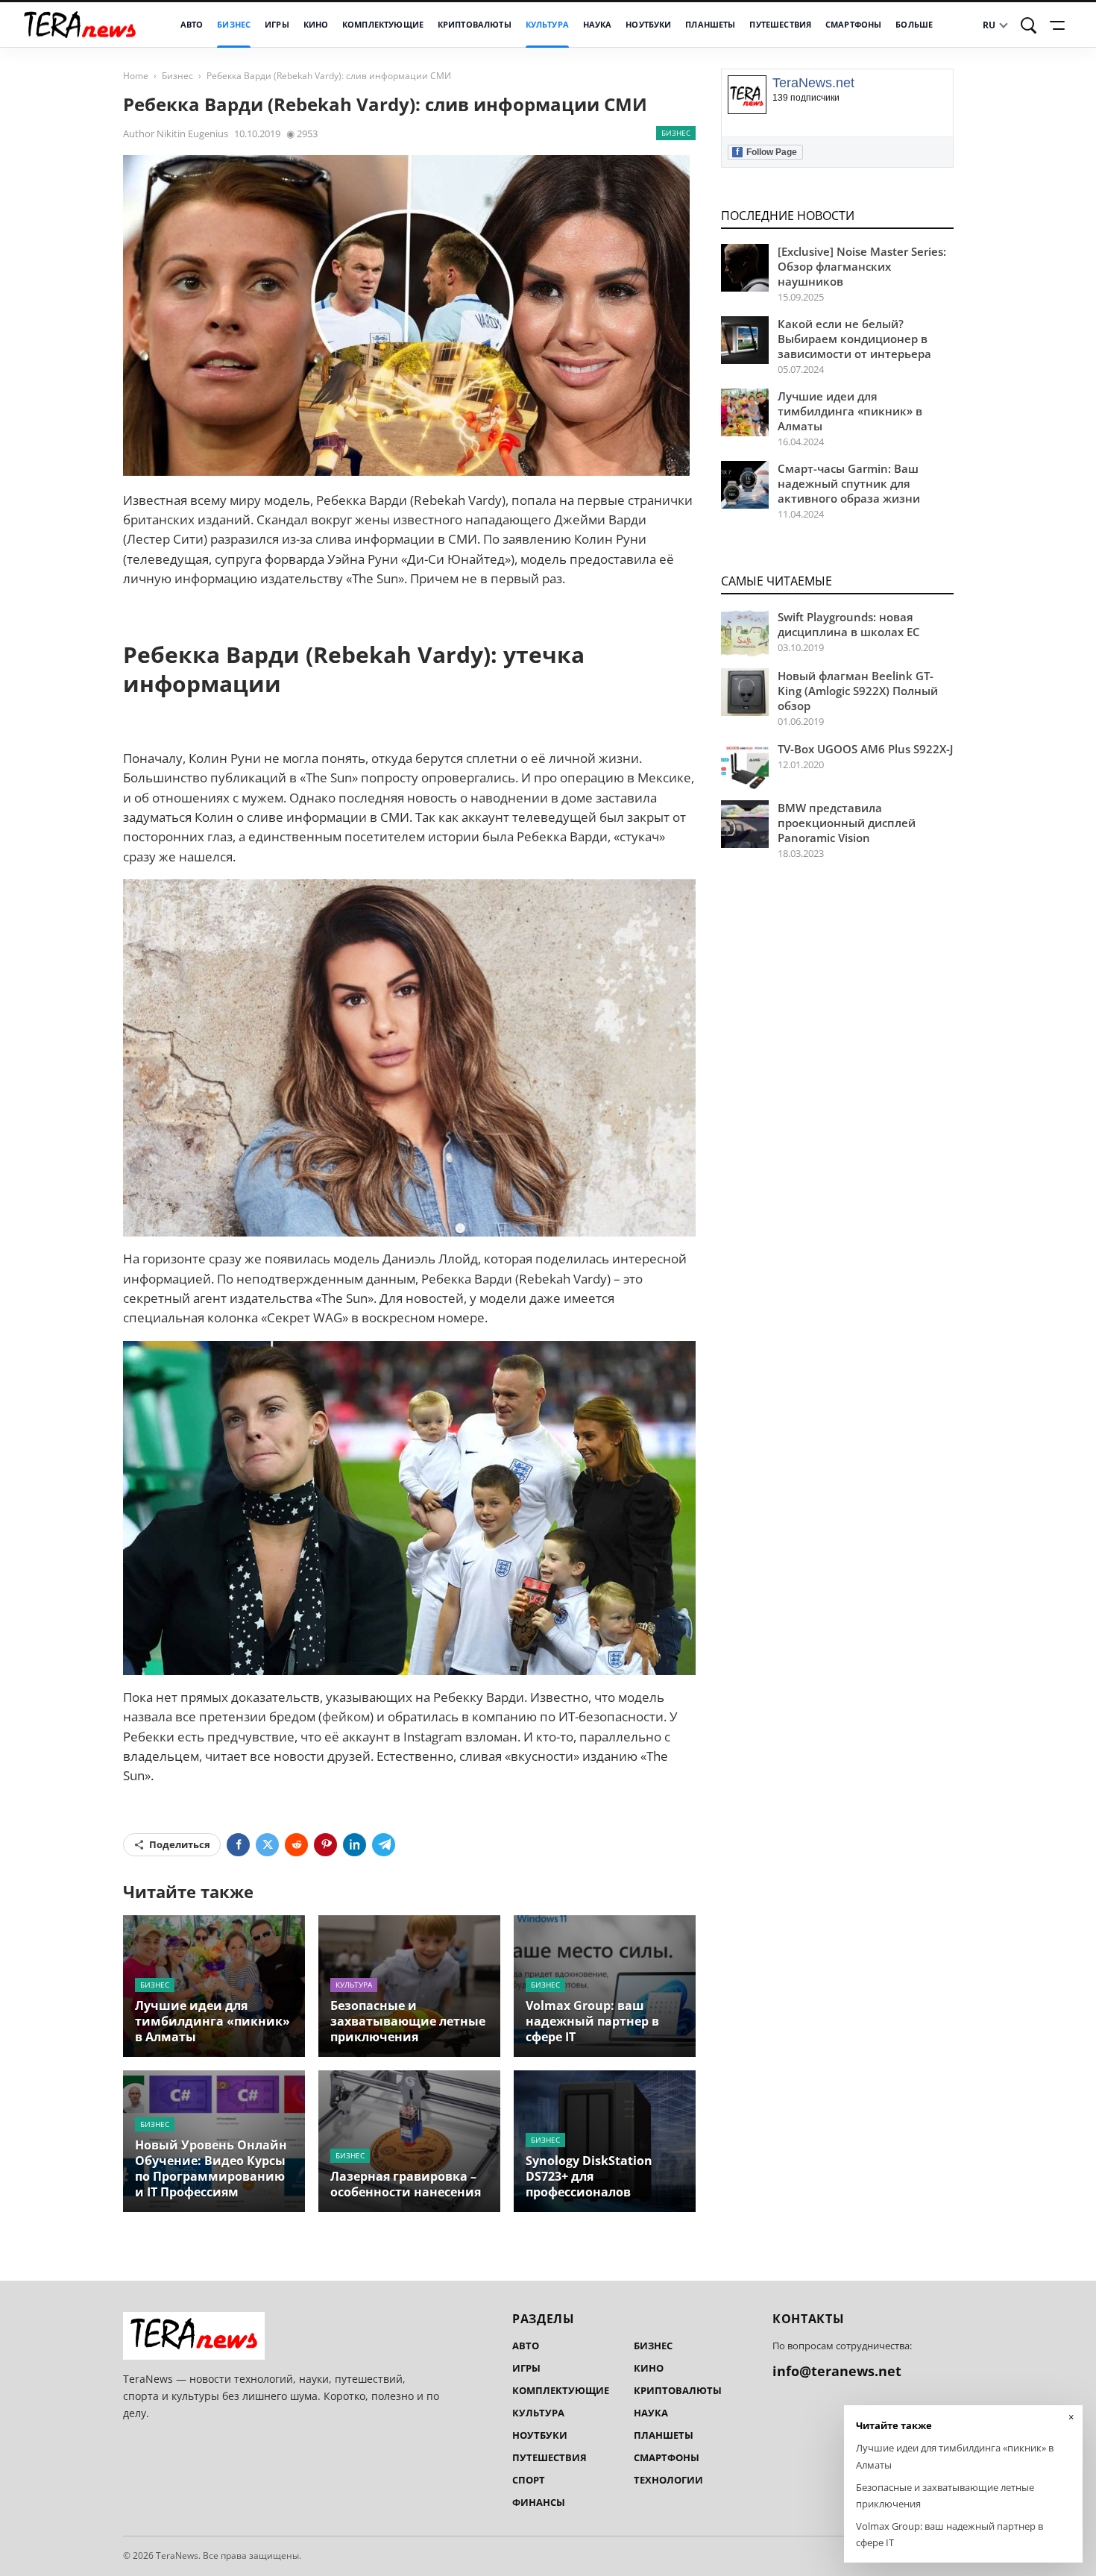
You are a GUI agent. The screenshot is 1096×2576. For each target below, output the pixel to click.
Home (136, 76)
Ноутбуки (648, 25)
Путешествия (780, 25)
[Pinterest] (325, 1845)
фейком (346, 1716)
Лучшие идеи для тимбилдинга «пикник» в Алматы (212, 2021)
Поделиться (180, 1844)
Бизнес (234, 25)
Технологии (668, 2480)
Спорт (529, 2480)
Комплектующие (383, 25)
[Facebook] (238, 1845)
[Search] (1029, 25)
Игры (277, 25)
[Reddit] (296, 1845)
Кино (316, 25)
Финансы (539, 2502)
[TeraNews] (80, 25)
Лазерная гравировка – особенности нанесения (406, 2184)
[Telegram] (384, 1845)
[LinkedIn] (355, 1845)
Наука (598, 25)
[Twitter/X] (267, 1845)
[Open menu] (1059, 25)
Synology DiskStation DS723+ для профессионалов (589, 2176)
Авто (192, 25)
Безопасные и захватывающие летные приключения (408, 2021)
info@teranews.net (837, 2371)
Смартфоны (853, 25)
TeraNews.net (813, 83)
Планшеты (710, 25)
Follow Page (766, 152)
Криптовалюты (475, 25)
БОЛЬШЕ (914, 25)
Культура (547, 25)
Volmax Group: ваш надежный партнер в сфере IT (592, 2021)
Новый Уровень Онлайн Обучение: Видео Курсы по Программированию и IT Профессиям (211, 2168)
